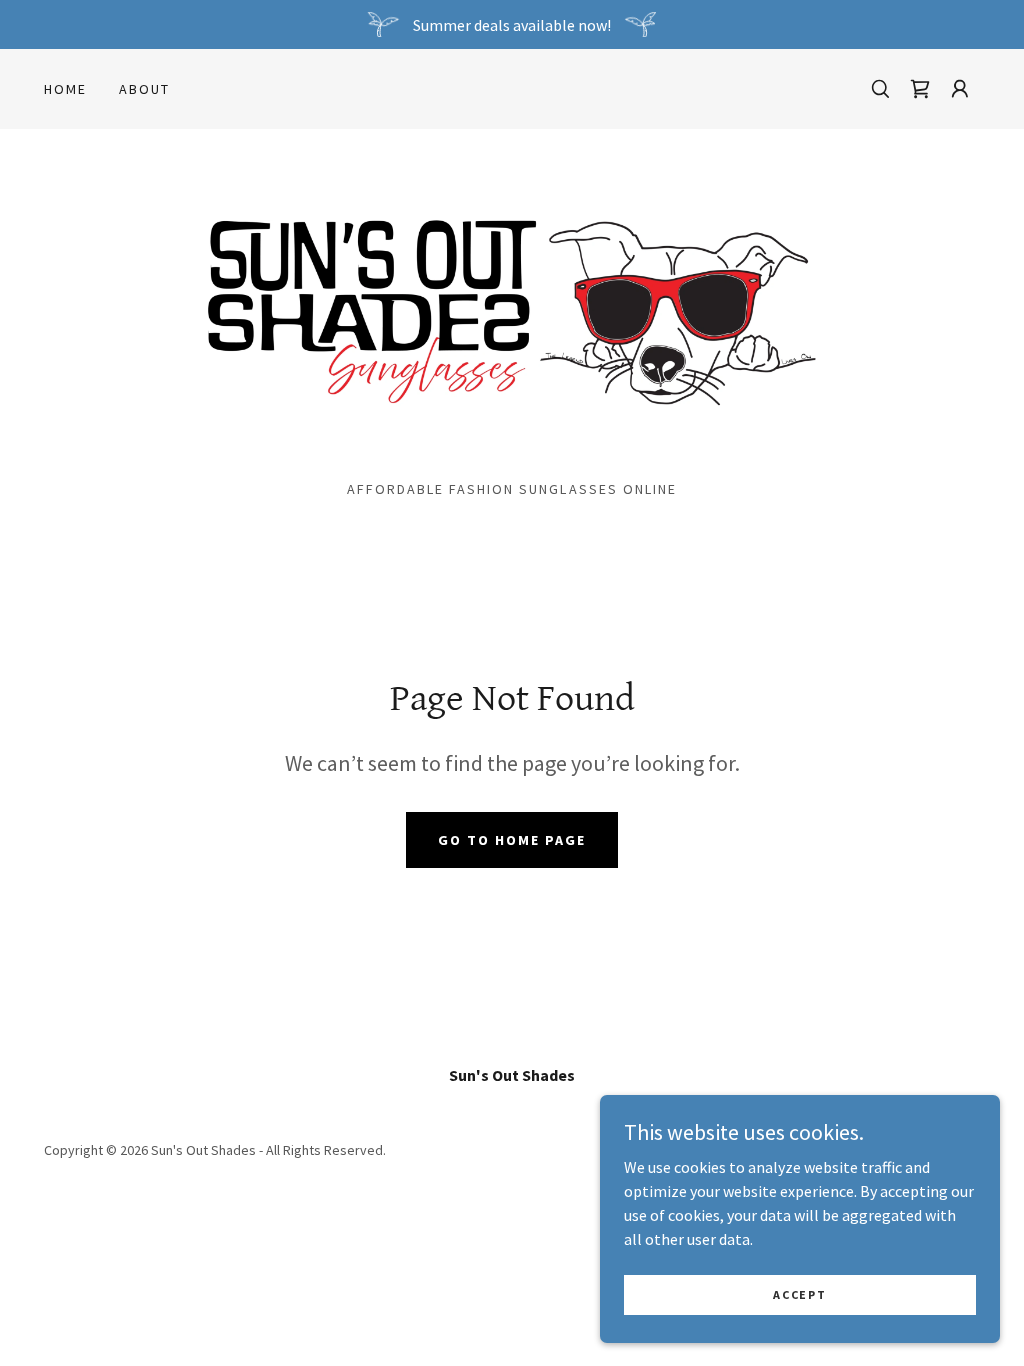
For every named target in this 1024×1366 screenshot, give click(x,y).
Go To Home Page (512, 840)
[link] (920, 89)
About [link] (144, 89)
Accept (799, 1294)
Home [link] (65, 89)
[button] (960, 89)
